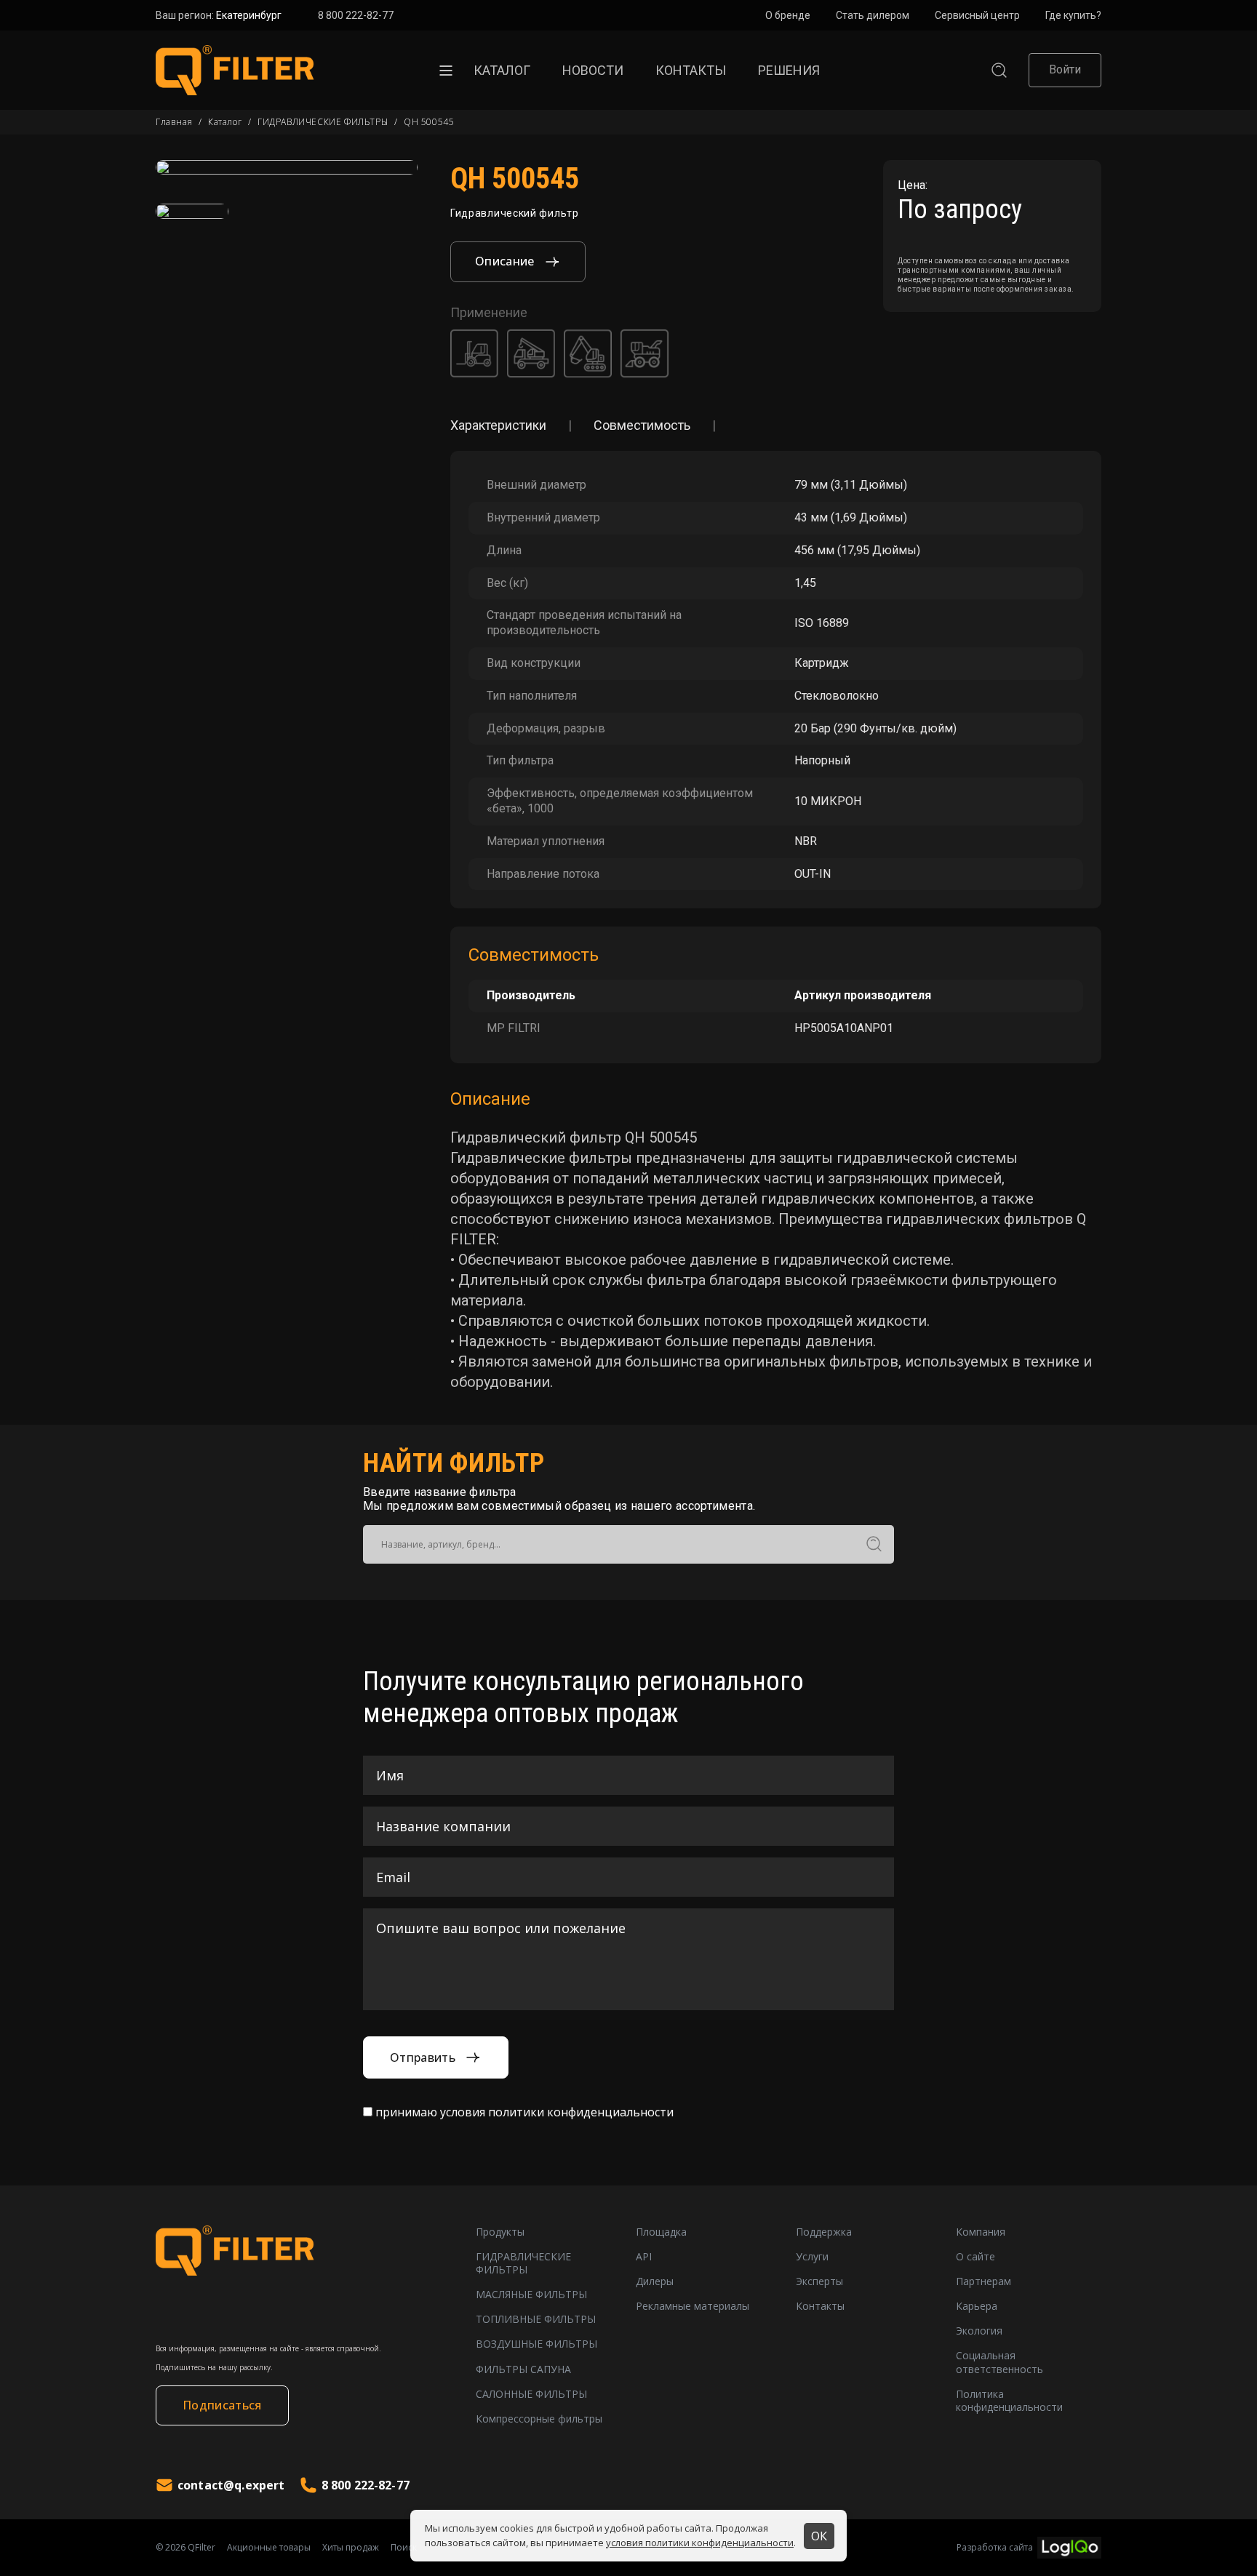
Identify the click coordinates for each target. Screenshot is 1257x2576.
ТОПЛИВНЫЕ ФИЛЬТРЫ (536, 2319)
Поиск (404, 2548)
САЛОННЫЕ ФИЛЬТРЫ (531, 2394)
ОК (819, 2536)
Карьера (977, 2306)
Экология (979, 2331)
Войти (1065, 69)
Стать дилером (873, 15)
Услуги (812, 2257)
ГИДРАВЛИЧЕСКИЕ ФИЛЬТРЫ (323, 122)
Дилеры (655, 2281)
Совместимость (642, 425)
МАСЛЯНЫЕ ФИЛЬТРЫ (531, 2295)
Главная (174, 122)
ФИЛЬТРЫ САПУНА (523, 2369)
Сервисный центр (977, 15)
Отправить (423, 2057)
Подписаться (222, 2405)
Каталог (502, 70)
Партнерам (983, 2281)
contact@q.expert (231, 2485)
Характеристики (498, 425)
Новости (593, 70)
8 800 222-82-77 (356, 15)
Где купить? (1073, 15)
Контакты (691, 70)
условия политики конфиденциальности (700, 2543)
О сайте (975, 2257)
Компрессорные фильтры (539, 2419)
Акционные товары (269, 2548)
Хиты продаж (351, 2548)
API (644, 2257)
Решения (789, 70)
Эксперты (819, 2281)
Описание (505, 261)
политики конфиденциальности (581, 2112)
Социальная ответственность (999, 2362)
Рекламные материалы (693, 2306)
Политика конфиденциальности (1009, 2401)
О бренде (788, 15)
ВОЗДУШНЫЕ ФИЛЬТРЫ (536, 2344)
